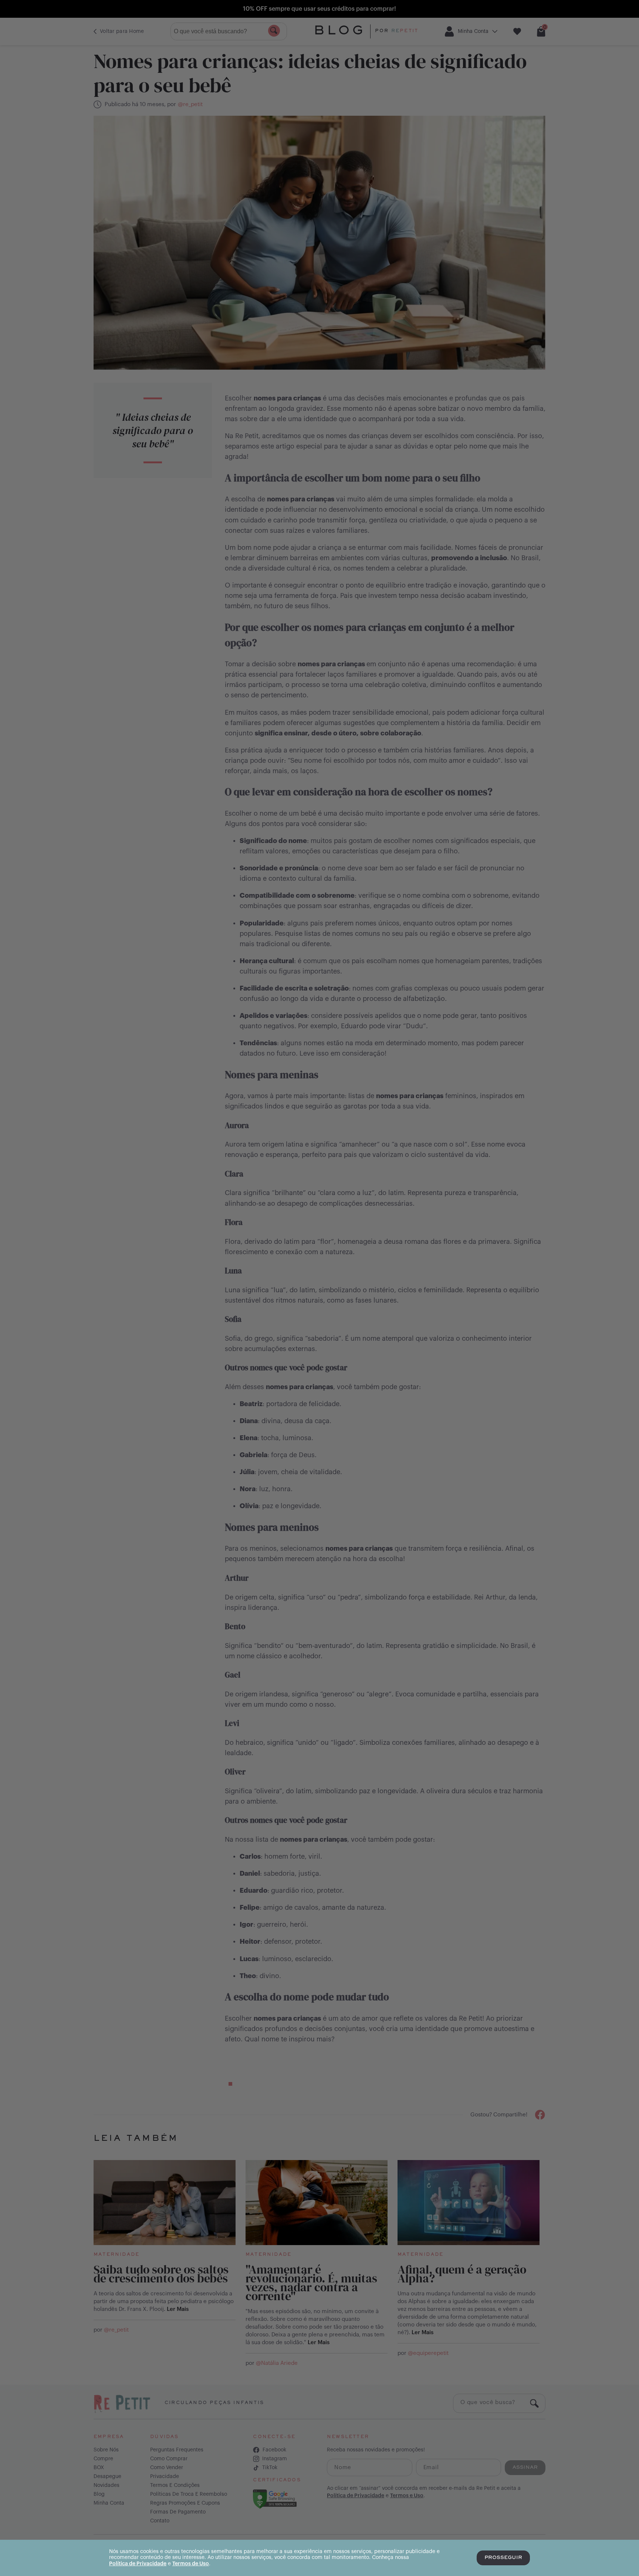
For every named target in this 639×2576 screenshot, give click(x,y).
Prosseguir (503, 2558)
